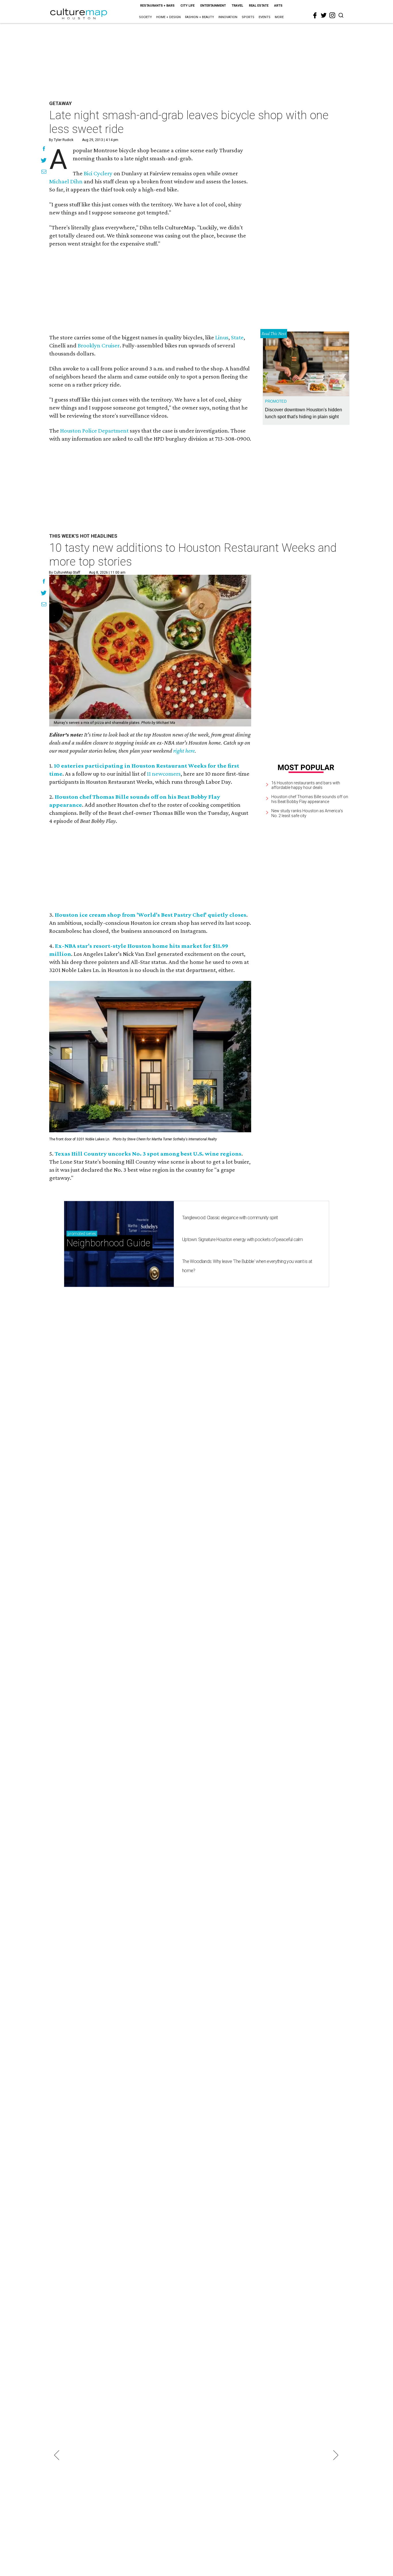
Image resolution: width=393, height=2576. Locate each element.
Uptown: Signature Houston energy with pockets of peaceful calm (242, 1240)
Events (265, 17)
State (237, 337)
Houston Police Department (94, 431)
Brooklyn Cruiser (99, 345)
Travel (237, 6)
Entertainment (213, 6)
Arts (278, 6)
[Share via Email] (44, 172)
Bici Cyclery (98, 173)
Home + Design (168, 17)
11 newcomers (164, 774)
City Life (187, 6)
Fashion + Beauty (200, 17)
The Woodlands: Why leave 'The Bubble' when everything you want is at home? (247, 1266)
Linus (222, 337)
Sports (248, 17)
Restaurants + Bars (157, 6)
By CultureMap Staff (65, 572)
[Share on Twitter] (44, 161)
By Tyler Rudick (61, 140)
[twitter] (324, 15)
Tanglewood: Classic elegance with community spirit (230, 1218)
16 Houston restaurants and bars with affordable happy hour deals (306, 785)
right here (184, 751)
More (279, 17)
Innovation (228, 17)
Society (145, 17)
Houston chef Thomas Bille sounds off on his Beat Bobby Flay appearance (310, 799)
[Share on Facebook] (44, 149)
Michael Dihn (66, 181)
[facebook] (315, 16)
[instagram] (332, 15)
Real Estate (259, 6)
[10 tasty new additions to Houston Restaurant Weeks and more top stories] (150, 651)
